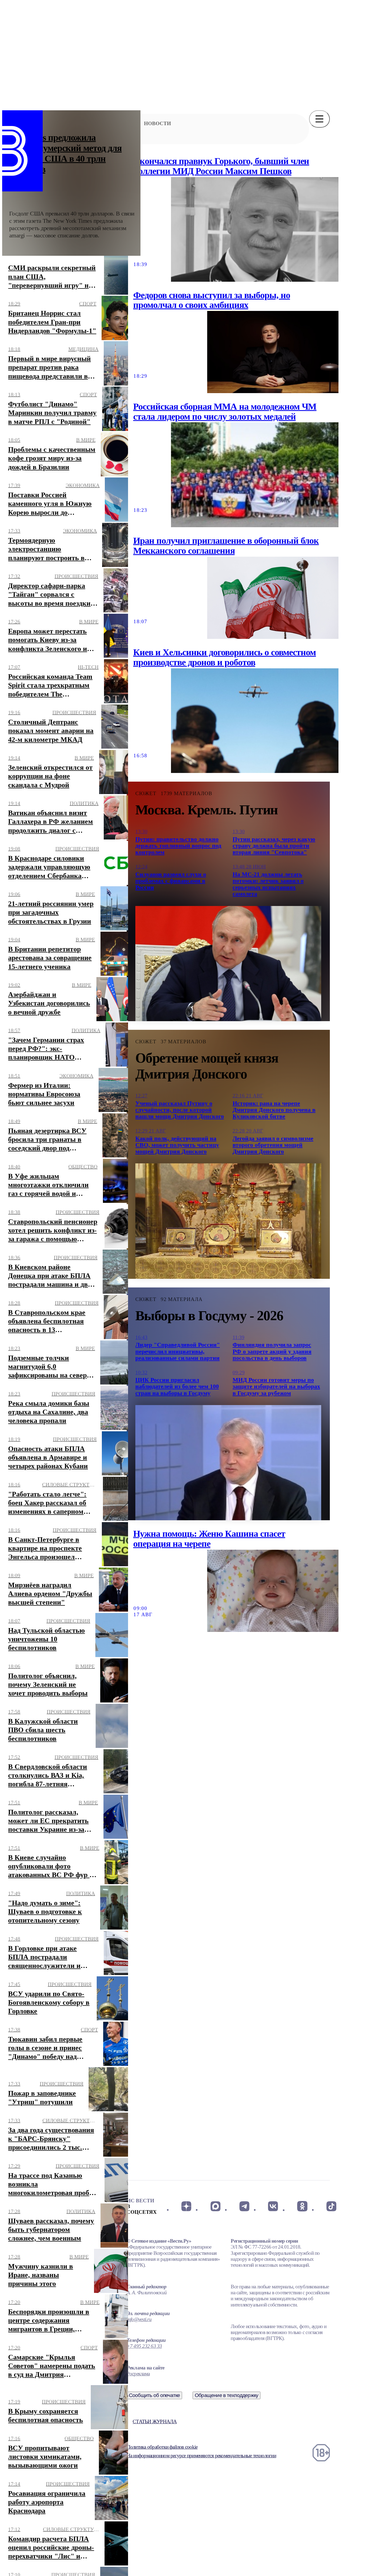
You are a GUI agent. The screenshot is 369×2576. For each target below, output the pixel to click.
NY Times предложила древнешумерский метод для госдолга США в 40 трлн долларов (66, 153)
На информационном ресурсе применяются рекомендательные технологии (201, 2456)
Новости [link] (157, 123)
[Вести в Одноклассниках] (302, 2206)
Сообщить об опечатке (155, 2395)
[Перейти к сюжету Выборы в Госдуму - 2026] (228, 1463)
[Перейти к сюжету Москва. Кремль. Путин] (228, 964)
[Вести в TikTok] (331, 2206)
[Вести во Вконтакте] (273, 2206)
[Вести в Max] (215, 2206)
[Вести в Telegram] (244, 2206)
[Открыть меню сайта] (319, 119)
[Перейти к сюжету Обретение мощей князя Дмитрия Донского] (228, 1221)
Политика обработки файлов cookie (162, 2447)
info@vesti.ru (139, 2319)
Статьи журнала (155, 2421)
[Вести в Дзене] (186, 2206)
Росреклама (138, 2374)
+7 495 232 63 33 (144, 2346)
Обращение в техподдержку (227, 2395)
